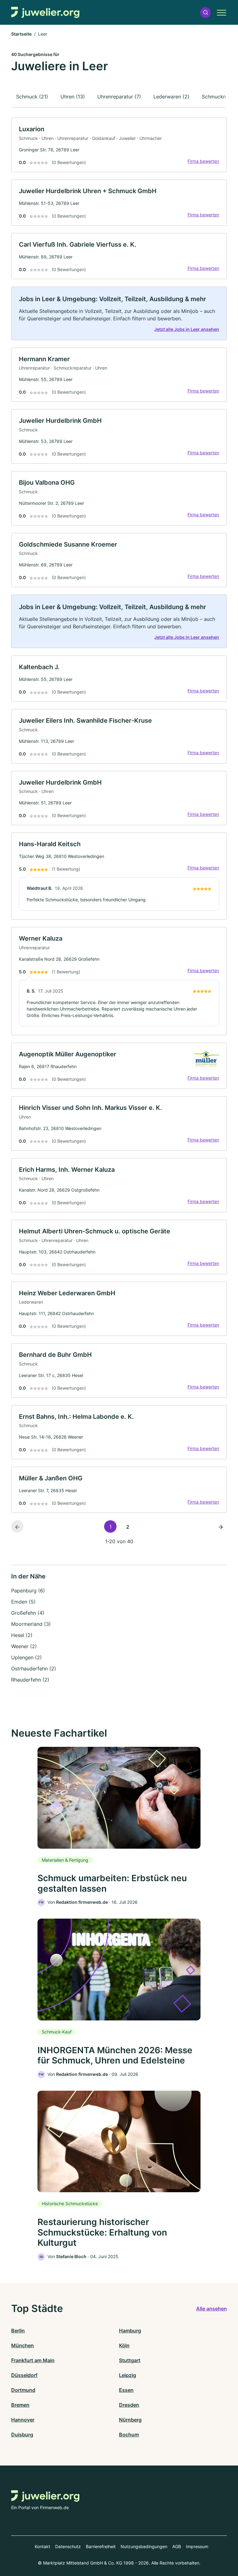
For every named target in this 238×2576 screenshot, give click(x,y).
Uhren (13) (73, 97)
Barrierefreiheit (101, 2546)
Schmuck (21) (32, 97)
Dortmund (23, 2390)
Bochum (129, 2435)
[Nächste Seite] (221, 1526)
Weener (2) (24, 1646)
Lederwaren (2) (171, 97)
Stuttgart (130, 2360)
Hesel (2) (22, 1635)
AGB (177, 2546)
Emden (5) (23, 1602)
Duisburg (22, 2435)
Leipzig (128, 2375)
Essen (126, 2390)
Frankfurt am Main (33, 2360)
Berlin (18, 2331)
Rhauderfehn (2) (30, 1680)
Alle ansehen (212, 2309)
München (22, 2345)
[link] (119, 145)
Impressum (197, 2546)
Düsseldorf (24, 2375)
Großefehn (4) (28, 1613)
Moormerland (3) (31, 1624)
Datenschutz (68, 2546)
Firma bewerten (203, 161)
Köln (124, 2345)
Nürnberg (130, 2420)
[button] (205, 13)
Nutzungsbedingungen (144, 2546)
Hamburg (130, 2331)
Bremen (20, 2405)
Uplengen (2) (26, 1657)
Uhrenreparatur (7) (119, 97)
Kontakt (42, 2546)
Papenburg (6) (28, 1591)
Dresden (129, 2405)
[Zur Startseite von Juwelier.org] (45, 13)
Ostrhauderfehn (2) (34, 1669)
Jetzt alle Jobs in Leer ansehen (187, 329)
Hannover (23, 2420)
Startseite (21, 34)
